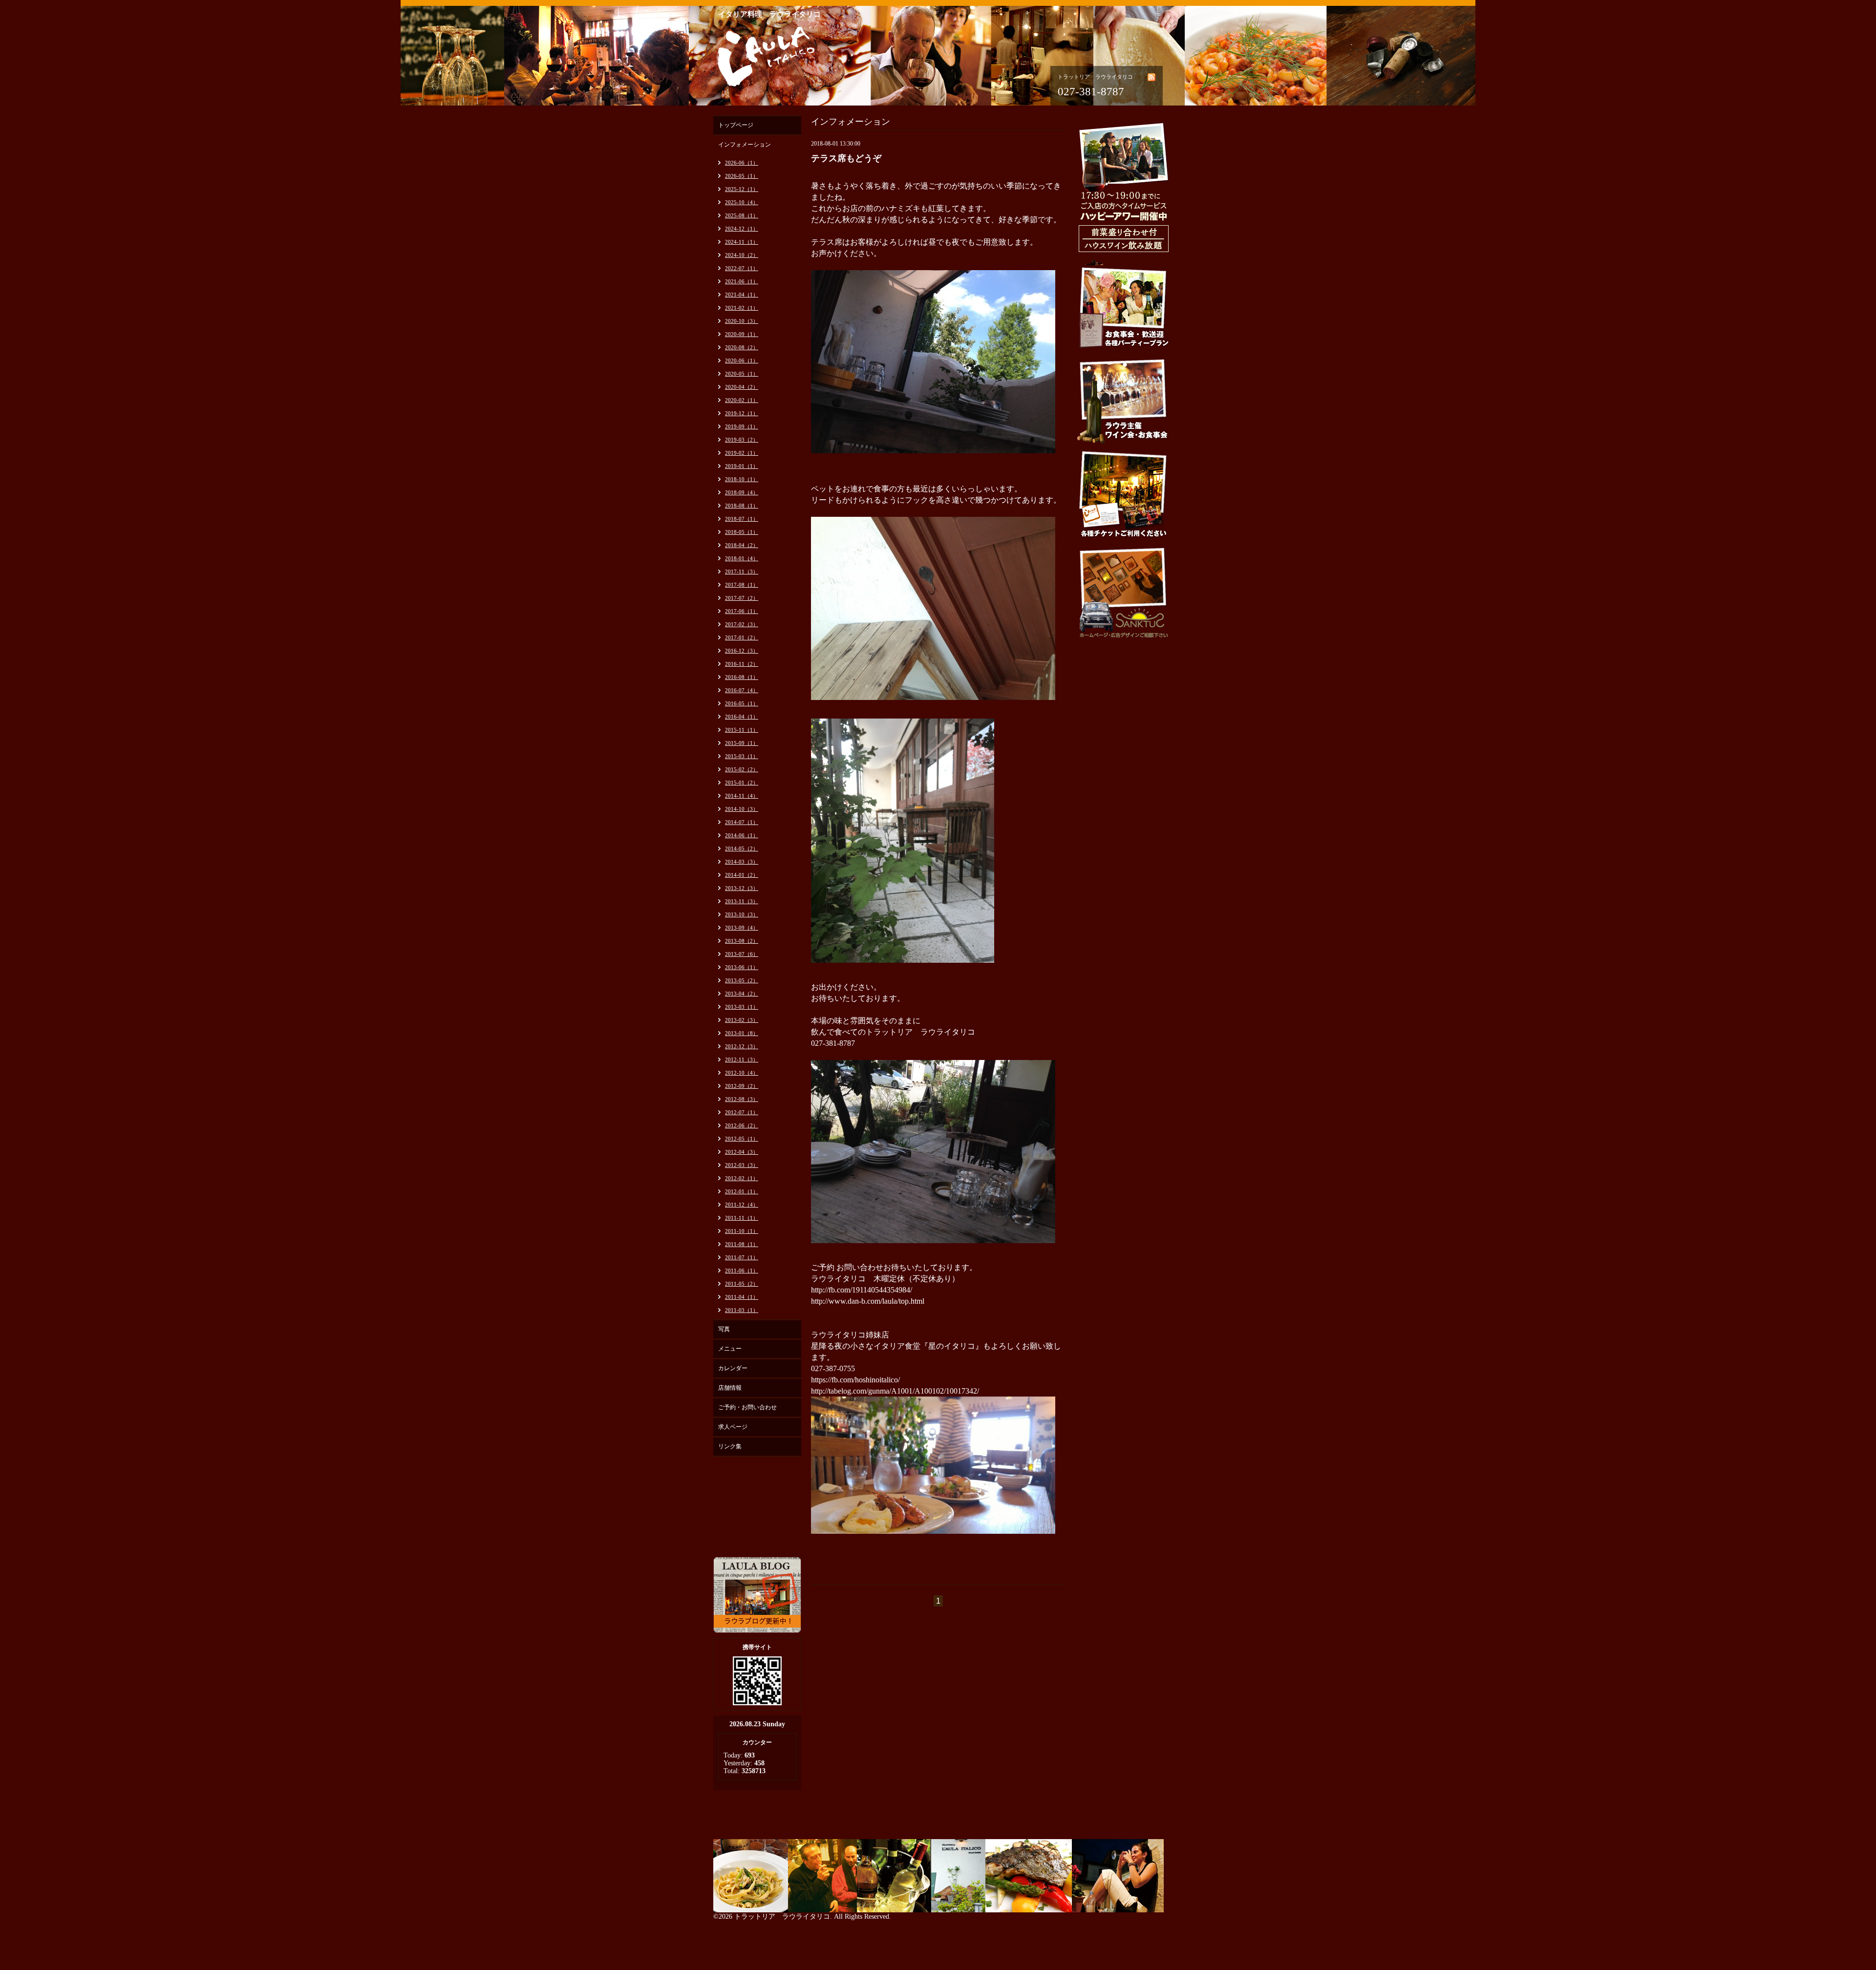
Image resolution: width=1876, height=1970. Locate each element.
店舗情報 (730, 1388)
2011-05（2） (742, 1284)
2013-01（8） (742, 1033)
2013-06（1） (742, 967)
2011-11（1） (742, 1218)
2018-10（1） (742, 479)
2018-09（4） (742, 492)
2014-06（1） (742, 835)
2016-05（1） (742, 703)
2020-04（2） (742, 387)
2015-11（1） (742, 730)
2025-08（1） (742, 215)
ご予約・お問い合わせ (747, 1407)
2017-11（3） (742, 572)
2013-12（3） (742, 888)
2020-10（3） (742, 321)
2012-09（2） (742, 1086)
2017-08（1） (742, 585)
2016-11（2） (742, 664)
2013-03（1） (742, 1007)
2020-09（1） (742, 334)
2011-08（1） (742, 1244)
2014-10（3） (742, 809)
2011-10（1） (742, 1231)
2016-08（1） (742, 677)
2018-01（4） (742, 558)
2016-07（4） (742, 690)
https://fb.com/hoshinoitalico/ (855, 1380)
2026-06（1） (742, 163)
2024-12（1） (742, 229)
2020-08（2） (742, 347)
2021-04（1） (742, 295)
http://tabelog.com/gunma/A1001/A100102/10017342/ (895, 1391)
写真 (724, 1329)
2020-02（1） (742, 400)
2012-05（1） (742, 1139)
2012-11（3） (742, 1059)
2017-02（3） (742, 624)
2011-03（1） (742, 1310)
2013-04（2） (742, 994)
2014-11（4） (742, 796)
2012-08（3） (742, 1099)
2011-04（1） (742, 1297)
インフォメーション (745, 145)
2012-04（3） (742, 1152)
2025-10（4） (742, 202)
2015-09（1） (742, 743)
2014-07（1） (742, 822)
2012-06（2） (742, 1125)
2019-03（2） (742, 440)
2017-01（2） (742, 637)
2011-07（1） (742, 1257)
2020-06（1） (742, 360)
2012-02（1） (742, 1178)
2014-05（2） (742, 848)
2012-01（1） (742, 1191)
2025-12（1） (742, 189)
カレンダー (733, 1368)
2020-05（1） (742, 374)
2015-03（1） (742, 756)
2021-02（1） (742, 308)
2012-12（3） (742, 1046)
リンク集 (730, 1446)
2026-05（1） (742, 176)
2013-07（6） (742, 954)
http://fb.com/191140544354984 (861, 1290)
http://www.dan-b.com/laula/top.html (868, 1301)
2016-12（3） (742, 651)
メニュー (730, 1349)
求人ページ (733, 1427)
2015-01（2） (742, 783)
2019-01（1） (742, 466)
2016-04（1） (742, 717)
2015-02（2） (742, 769)
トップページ (736, 125)
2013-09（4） (742, 928)
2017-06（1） (742, 611)
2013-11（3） (742, 901)
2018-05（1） (742, 532)
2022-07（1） (742, 268)
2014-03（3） (742, 862)
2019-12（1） (742, 413)
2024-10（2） (742, 255)
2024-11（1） (742, 242)
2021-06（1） (742, 281)
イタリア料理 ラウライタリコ (769, 14)
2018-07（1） (742, 519)
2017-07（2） (742, 598)
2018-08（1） (742, 506)
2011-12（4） (742, 1205)
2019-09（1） (742, 426)
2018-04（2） (742, 545)
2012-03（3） (742, 1165)
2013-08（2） (742, 941)
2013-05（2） (742, 980)
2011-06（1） (742, 1271)
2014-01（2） (742, 875)
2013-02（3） (742, 1020)
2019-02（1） (742, 453)
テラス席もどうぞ (846, 158)
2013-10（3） (742, 914)
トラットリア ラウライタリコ (782, 1917)
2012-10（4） (742, 1073)
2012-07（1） (742, 1112)
